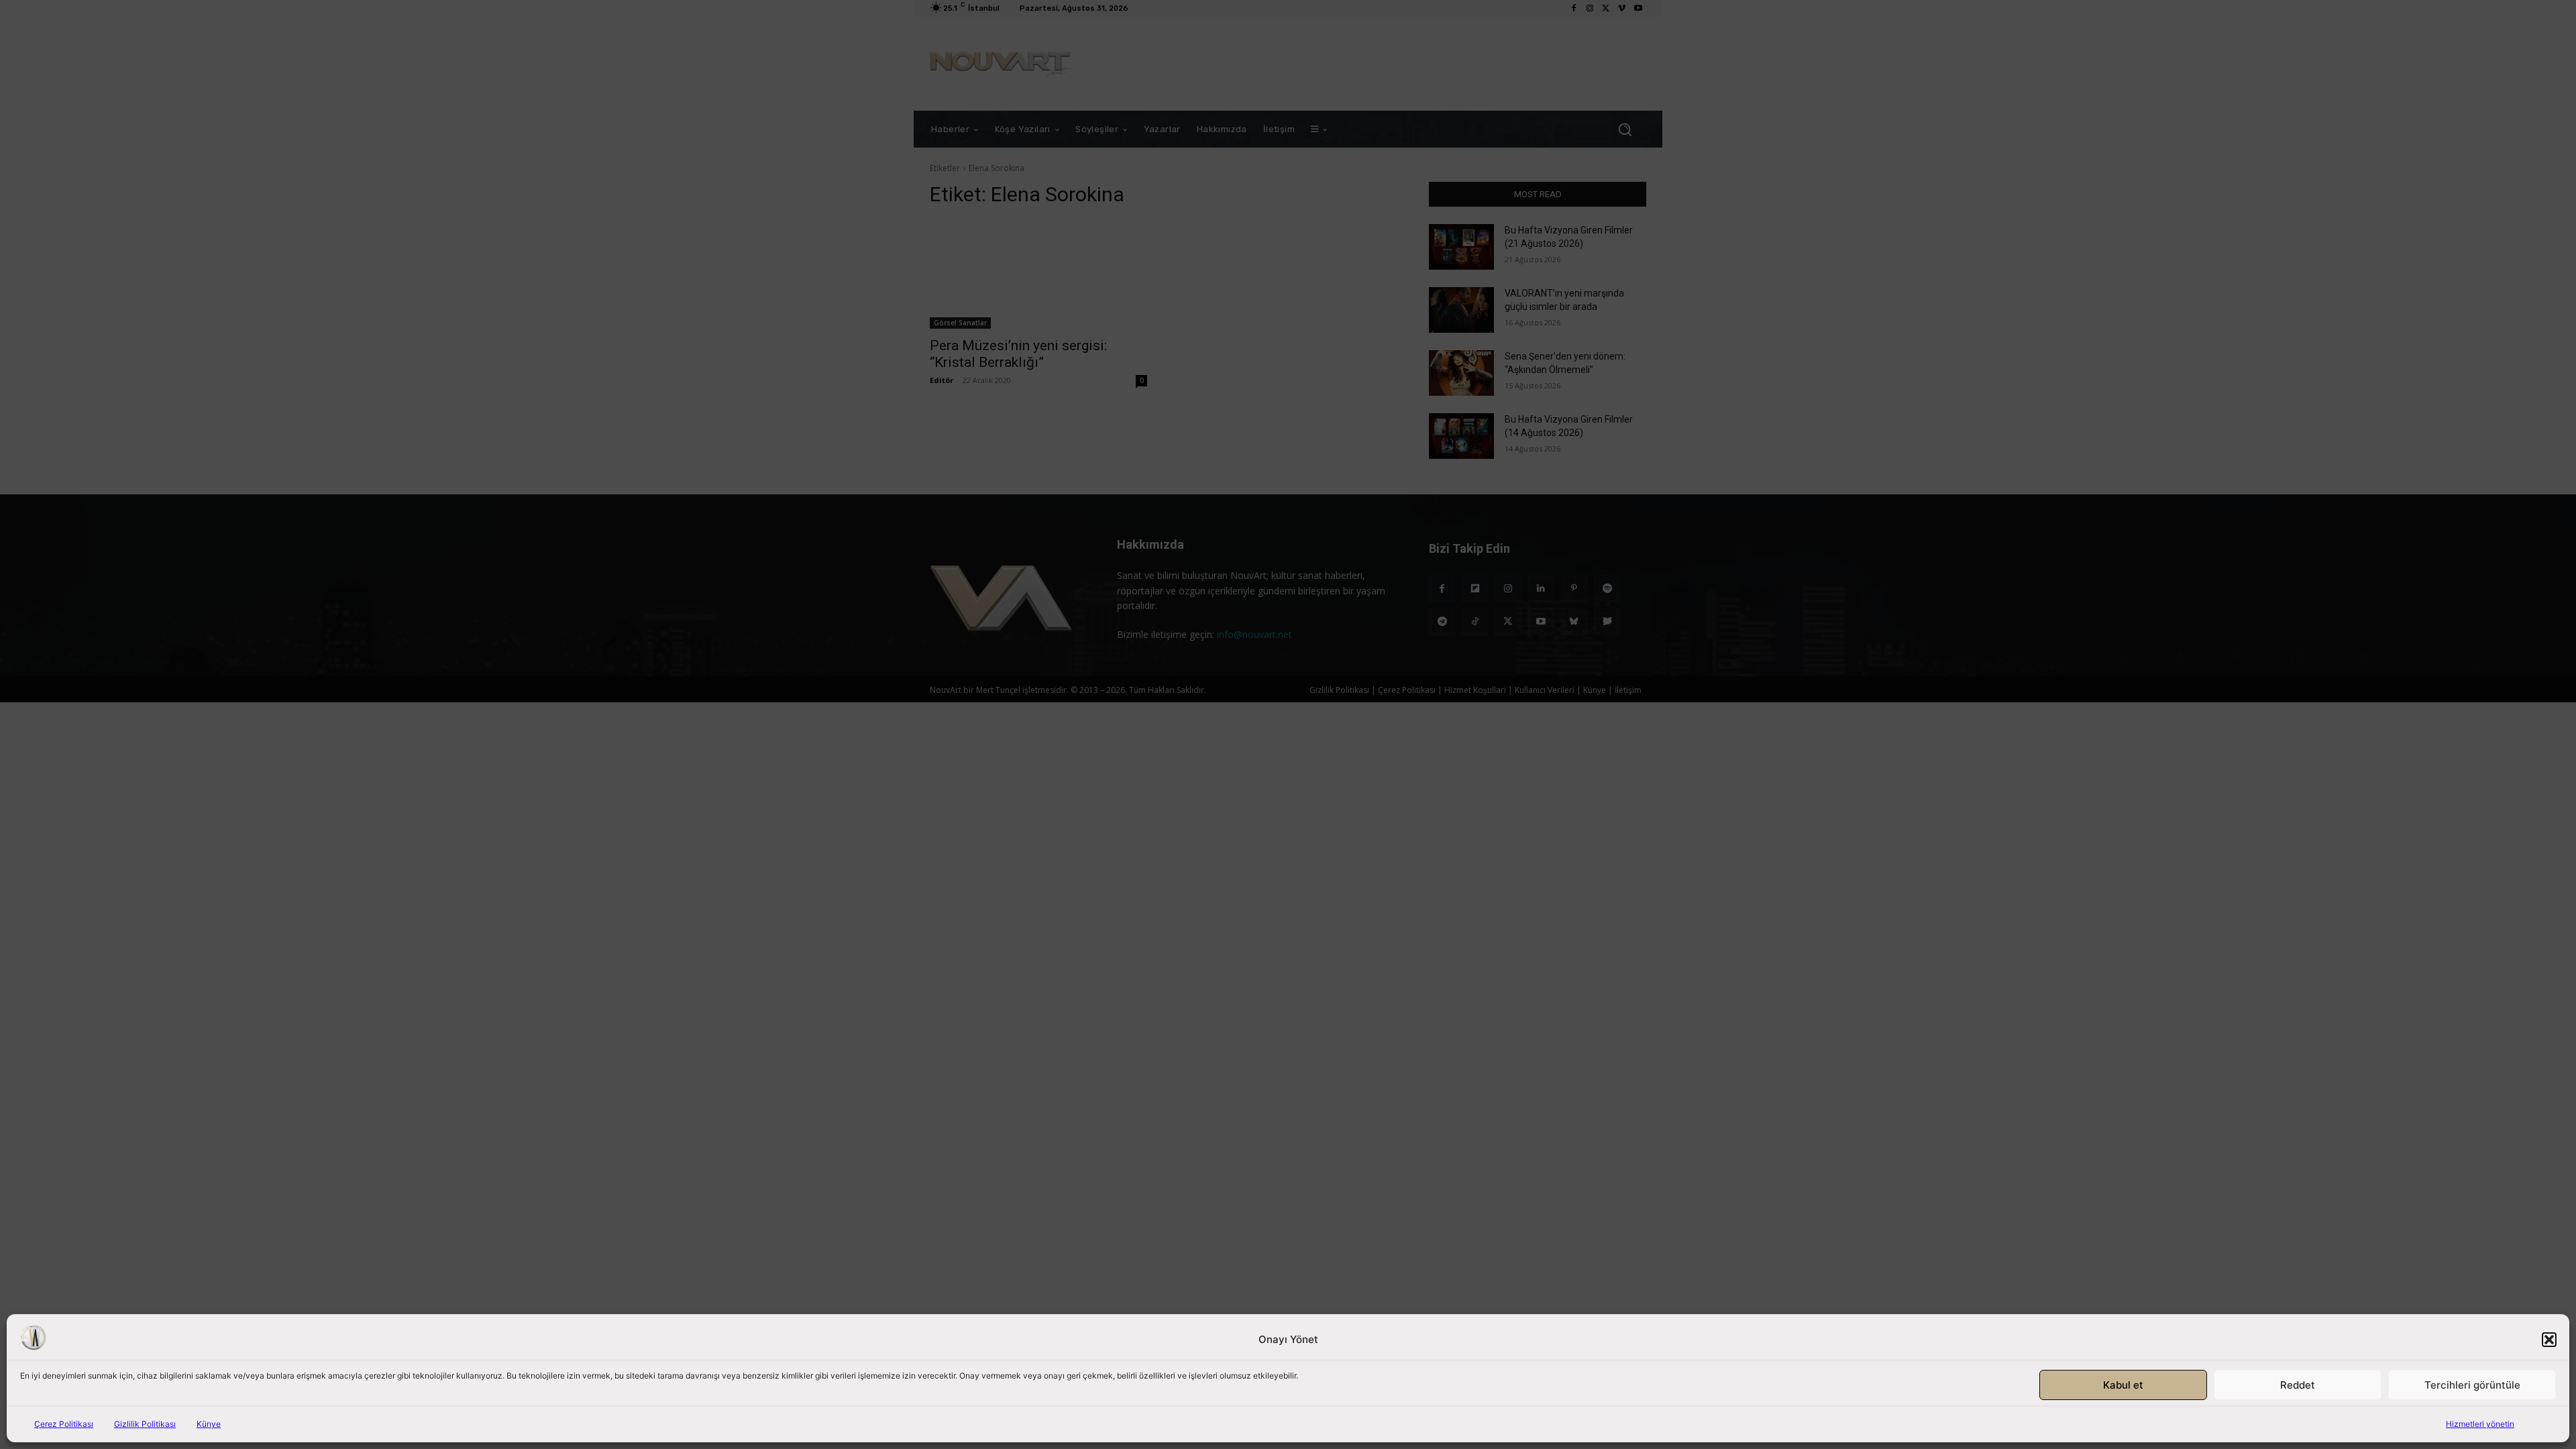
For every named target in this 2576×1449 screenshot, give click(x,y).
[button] (2549, 1340)
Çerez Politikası (64, 1424)
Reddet (2298, 1385)
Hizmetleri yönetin (2480, 1424)
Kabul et (2123, 1385)
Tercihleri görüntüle (2472, 1385)
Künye (209, 1424)
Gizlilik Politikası (145, 1424)
